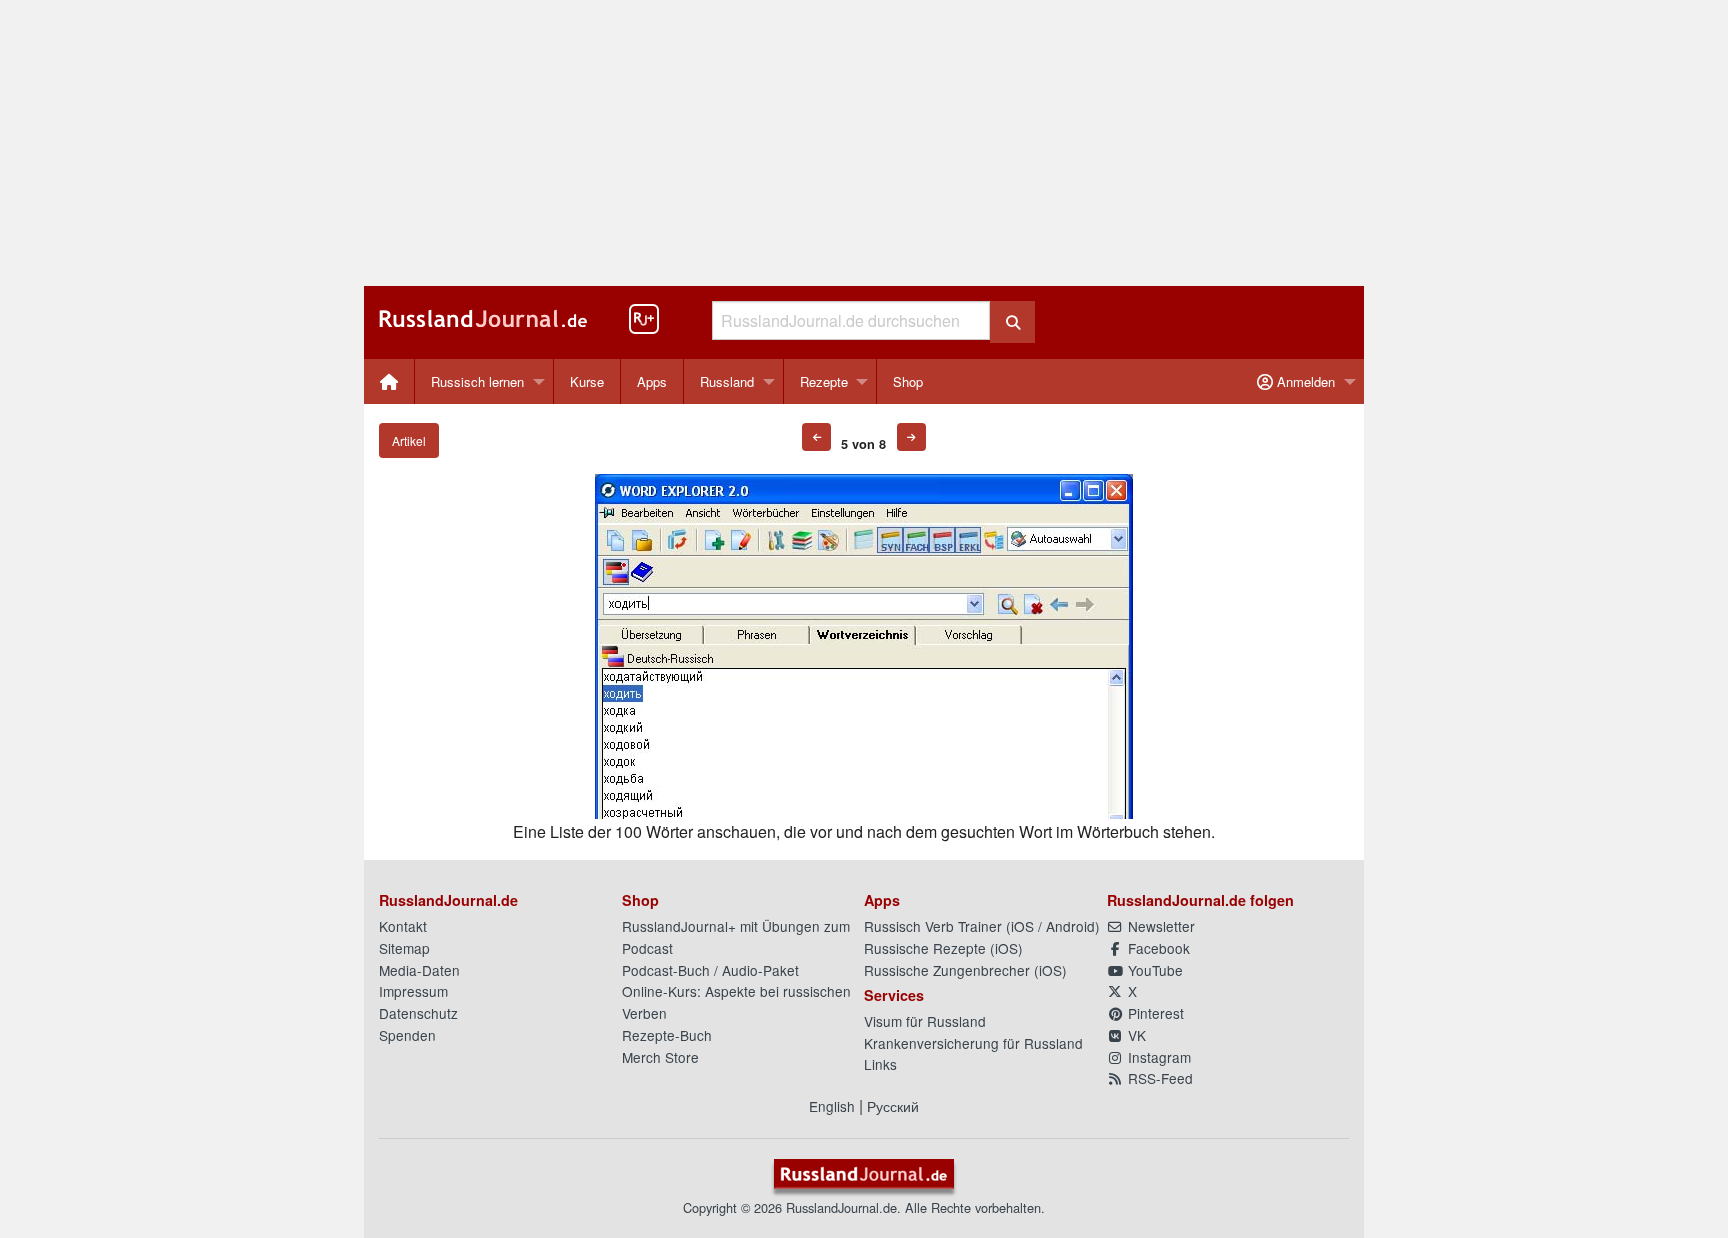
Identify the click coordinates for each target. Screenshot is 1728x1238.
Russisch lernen (477, 381)
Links (880, 1064)
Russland (727, 381)
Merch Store (660, 1057)
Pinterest (1154, 1013)
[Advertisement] (864, 143)
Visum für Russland (925, 1021)
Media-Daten (419, 970)
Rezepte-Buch (667, 1035)
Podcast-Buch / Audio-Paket (710, 970)
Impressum (413, 991)
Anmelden (1304, 381)
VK (1135, 1035)
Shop (908, 381)
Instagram (1157, 1057)
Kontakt (403, 926)
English (832, 1106)
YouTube (1153, 970)
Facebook (1157, 948)
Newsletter (1159, 926)
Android (1070, 926)
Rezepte (824, 381)
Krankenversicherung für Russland (973, 1043)
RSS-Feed (1158, 1078)
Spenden (407, 1035)
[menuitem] (389, 381)
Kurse (587, 381)
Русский (893, 1106)
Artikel (409, 440)
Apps (652, 381)
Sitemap (404, 948)
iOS (1022, 926)
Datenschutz (418, 1013)
